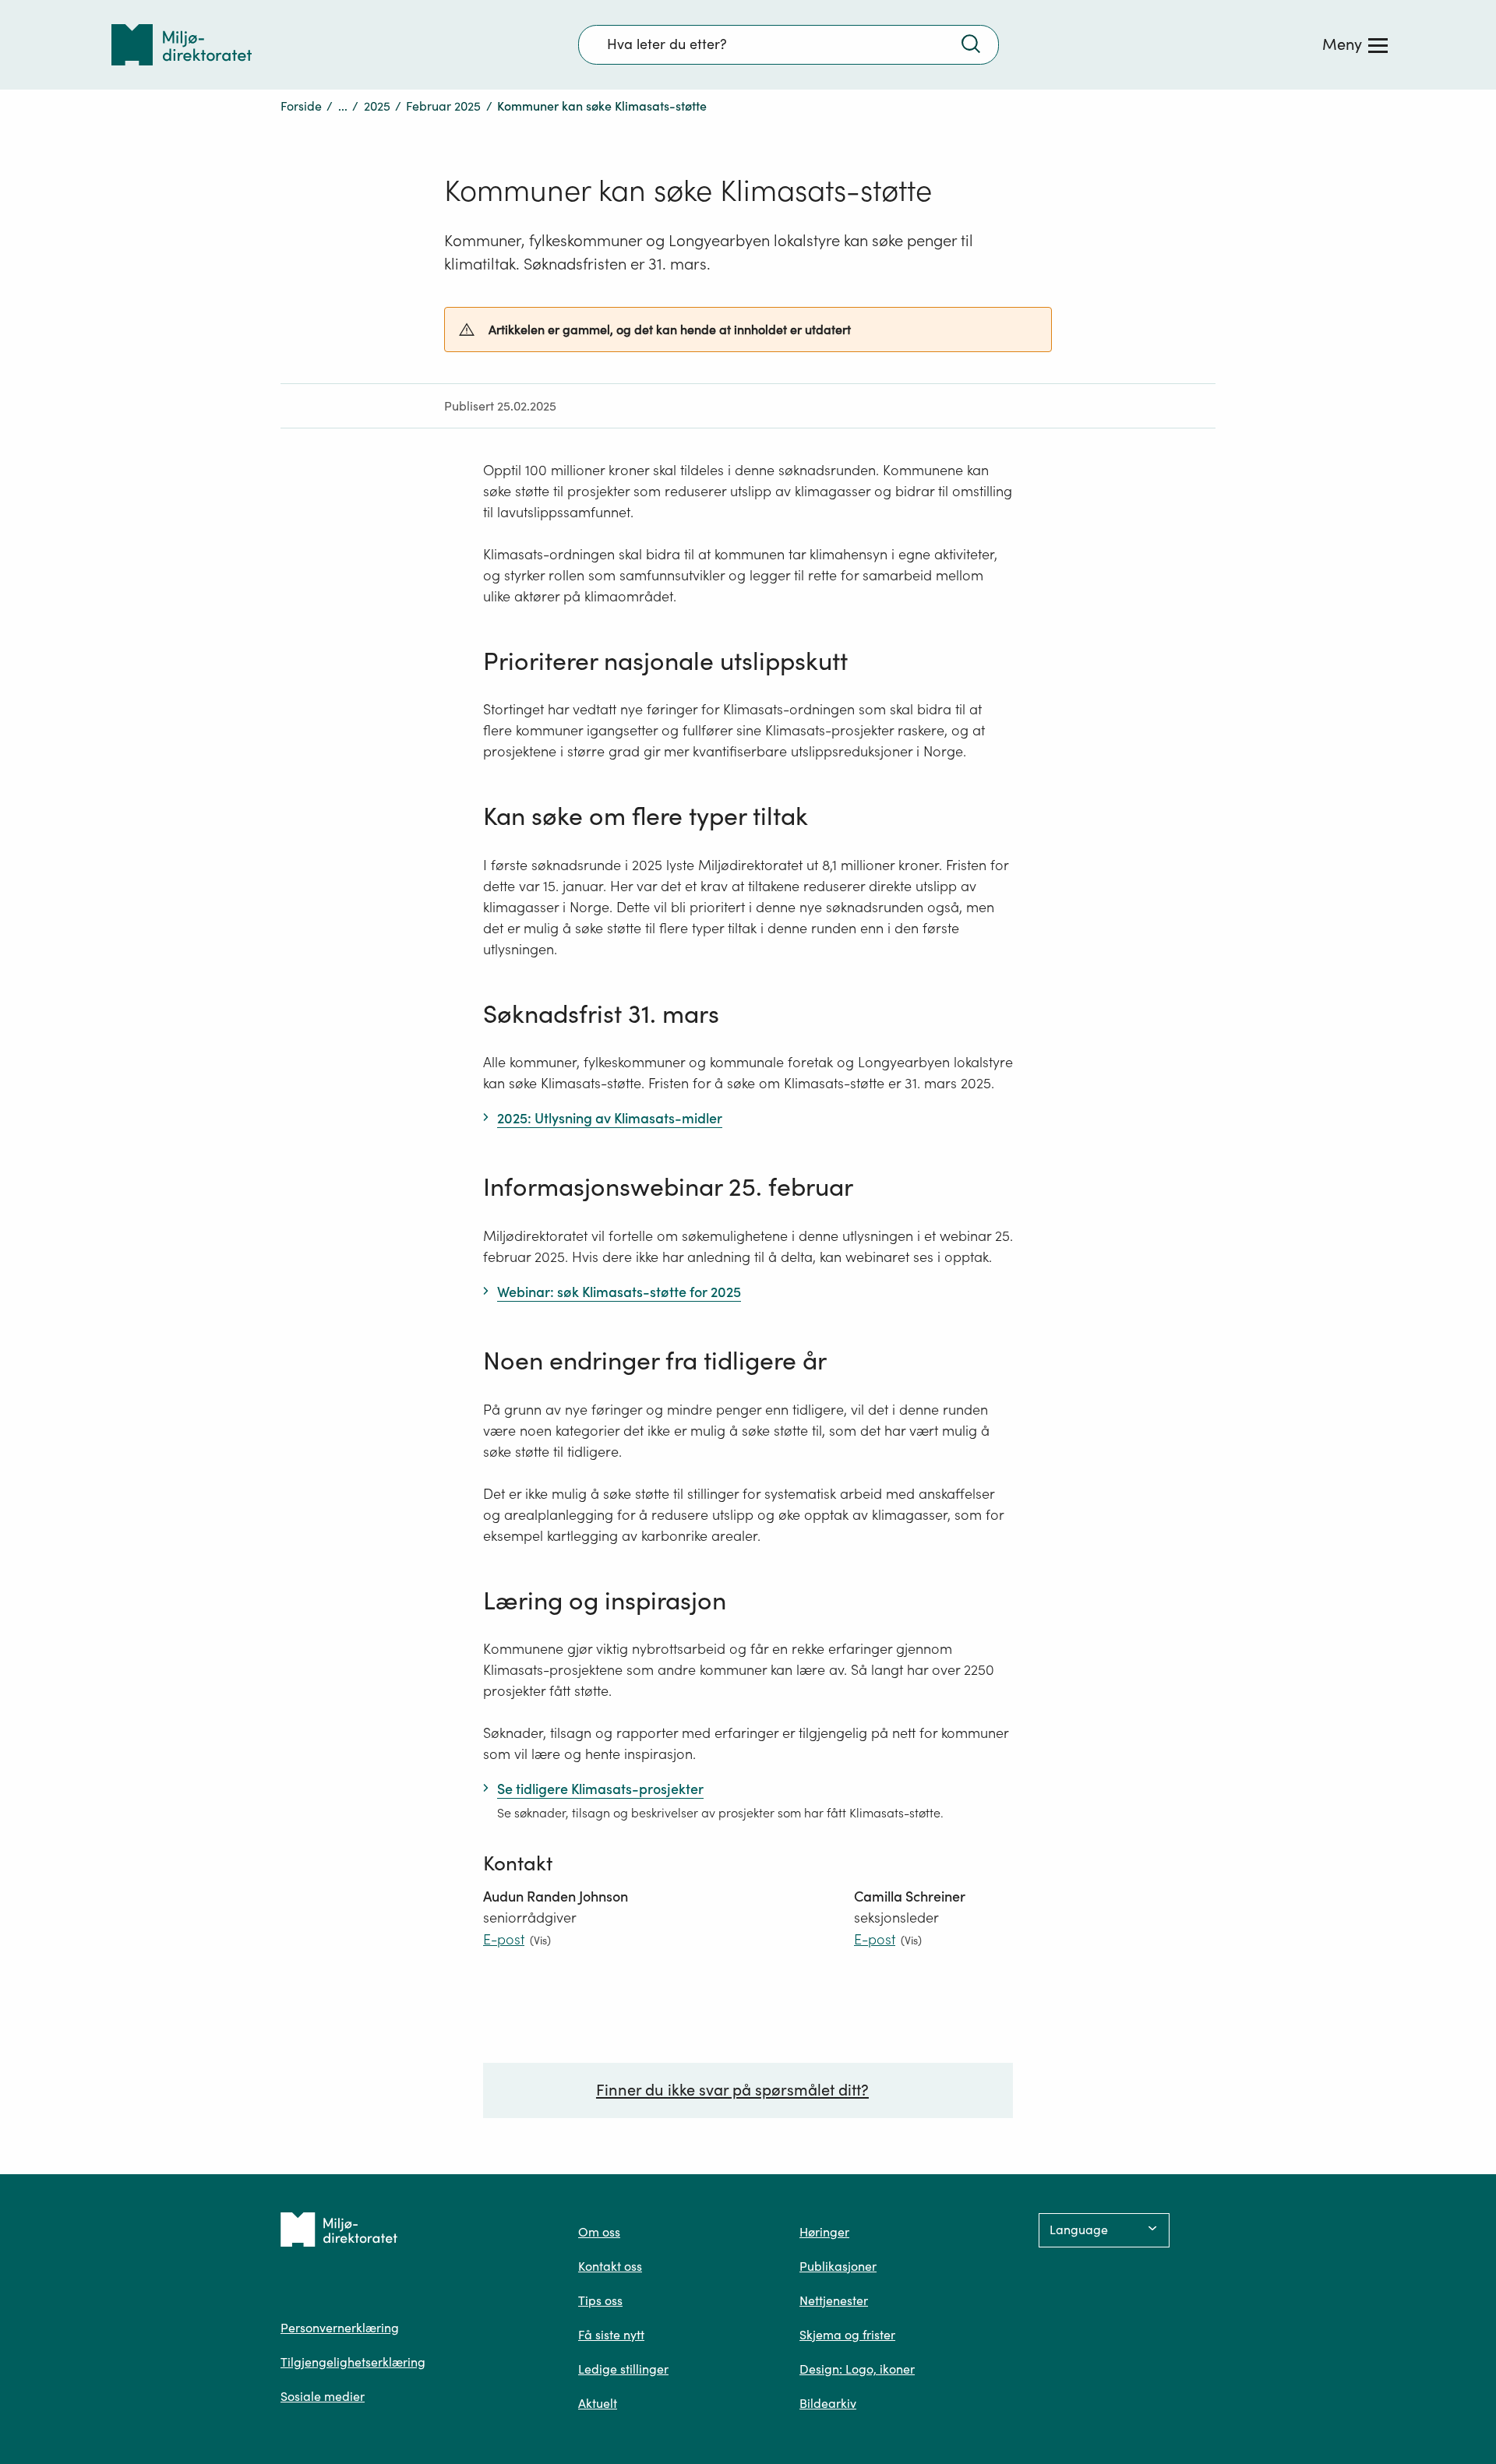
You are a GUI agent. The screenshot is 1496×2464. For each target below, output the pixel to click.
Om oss (599, 2232)
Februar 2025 (443, 106)
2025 (377, 106)
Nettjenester (834, 2300)
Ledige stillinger (623, 2369)
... (343, 106)
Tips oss (600, 2300)
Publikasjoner (838, 2266)
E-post (504, 1939)
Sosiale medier (323, 2396)
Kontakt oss (610, 2266)
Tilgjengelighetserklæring (353, 2362)
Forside (301, 106)
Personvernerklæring (340, 2328)
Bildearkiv (828, 2403)
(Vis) (540, 1940)
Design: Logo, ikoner (857, 2369)
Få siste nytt (611, 2335)
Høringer (824, 2232)
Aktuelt (598, 2403)
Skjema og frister (847, 2335)
